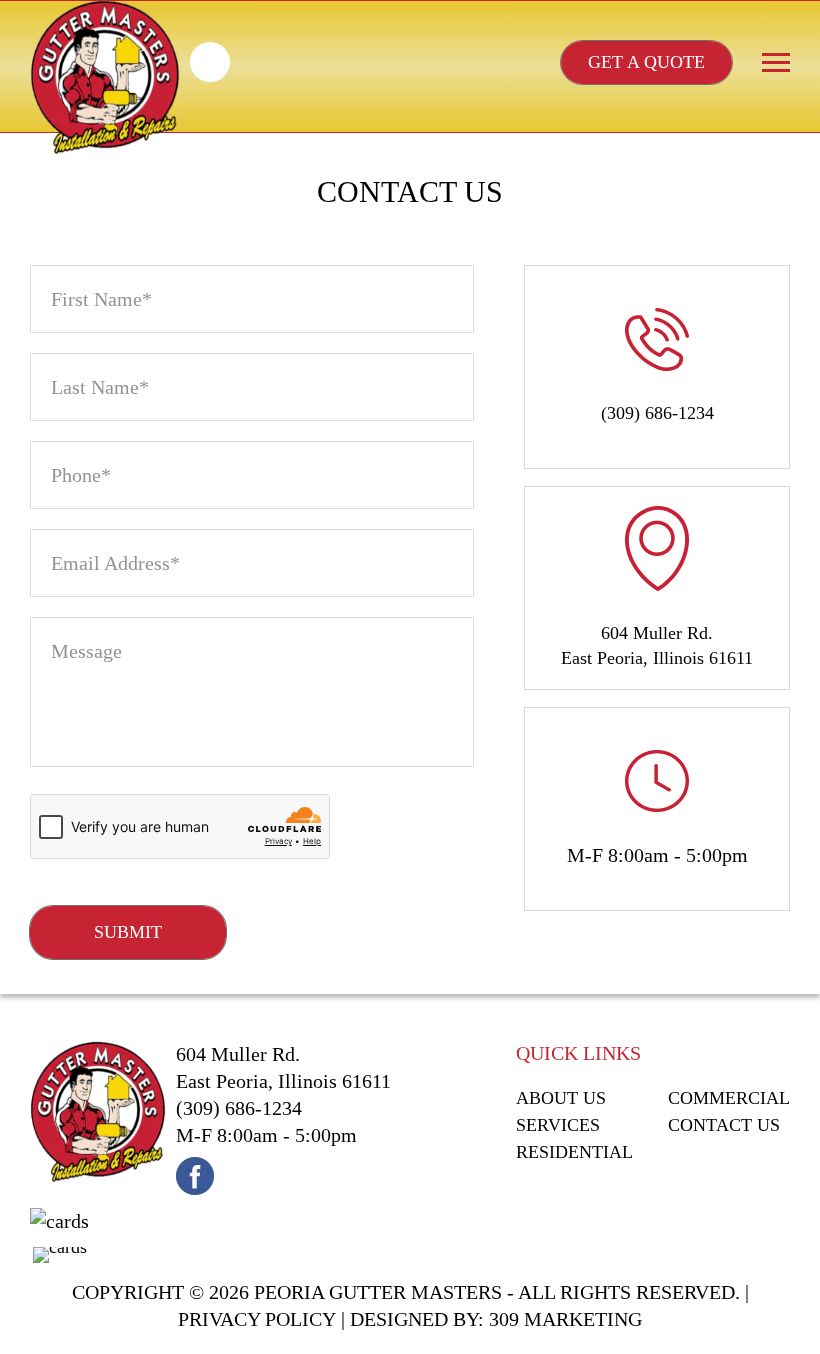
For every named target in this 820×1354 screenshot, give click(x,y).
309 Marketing (565, 1319)
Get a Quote (646, 62)
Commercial (729, 1098)
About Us (561, 1098)
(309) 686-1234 (210, 62)
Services (558, 1125)
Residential (574, 1152)
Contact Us (724, 1125)
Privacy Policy (257, 1319)
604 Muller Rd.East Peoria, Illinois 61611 (657, 645)
